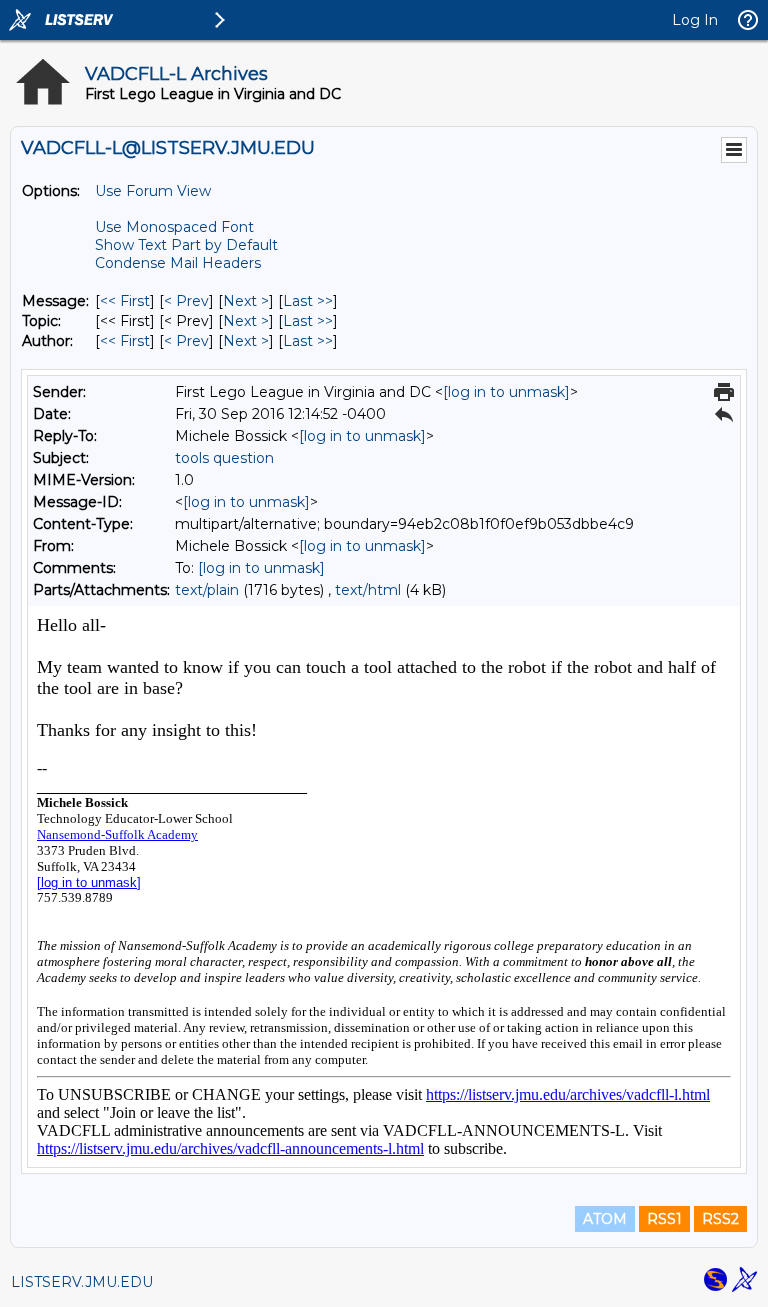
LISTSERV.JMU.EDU (82, 1282)
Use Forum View (153, 191)
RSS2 (720, 1219)
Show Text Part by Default (186, 245)
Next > (246, 301)
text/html (368, 590)
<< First (125, 301)
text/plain (207, 590)
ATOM (605, 1219)
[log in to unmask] (506, 392)
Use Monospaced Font (174, 227)
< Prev (186, 301)
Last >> (308, 301)
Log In (695, 20)
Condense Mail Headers (178, 263)
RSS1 (664, 1219)
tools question (224, 458)
